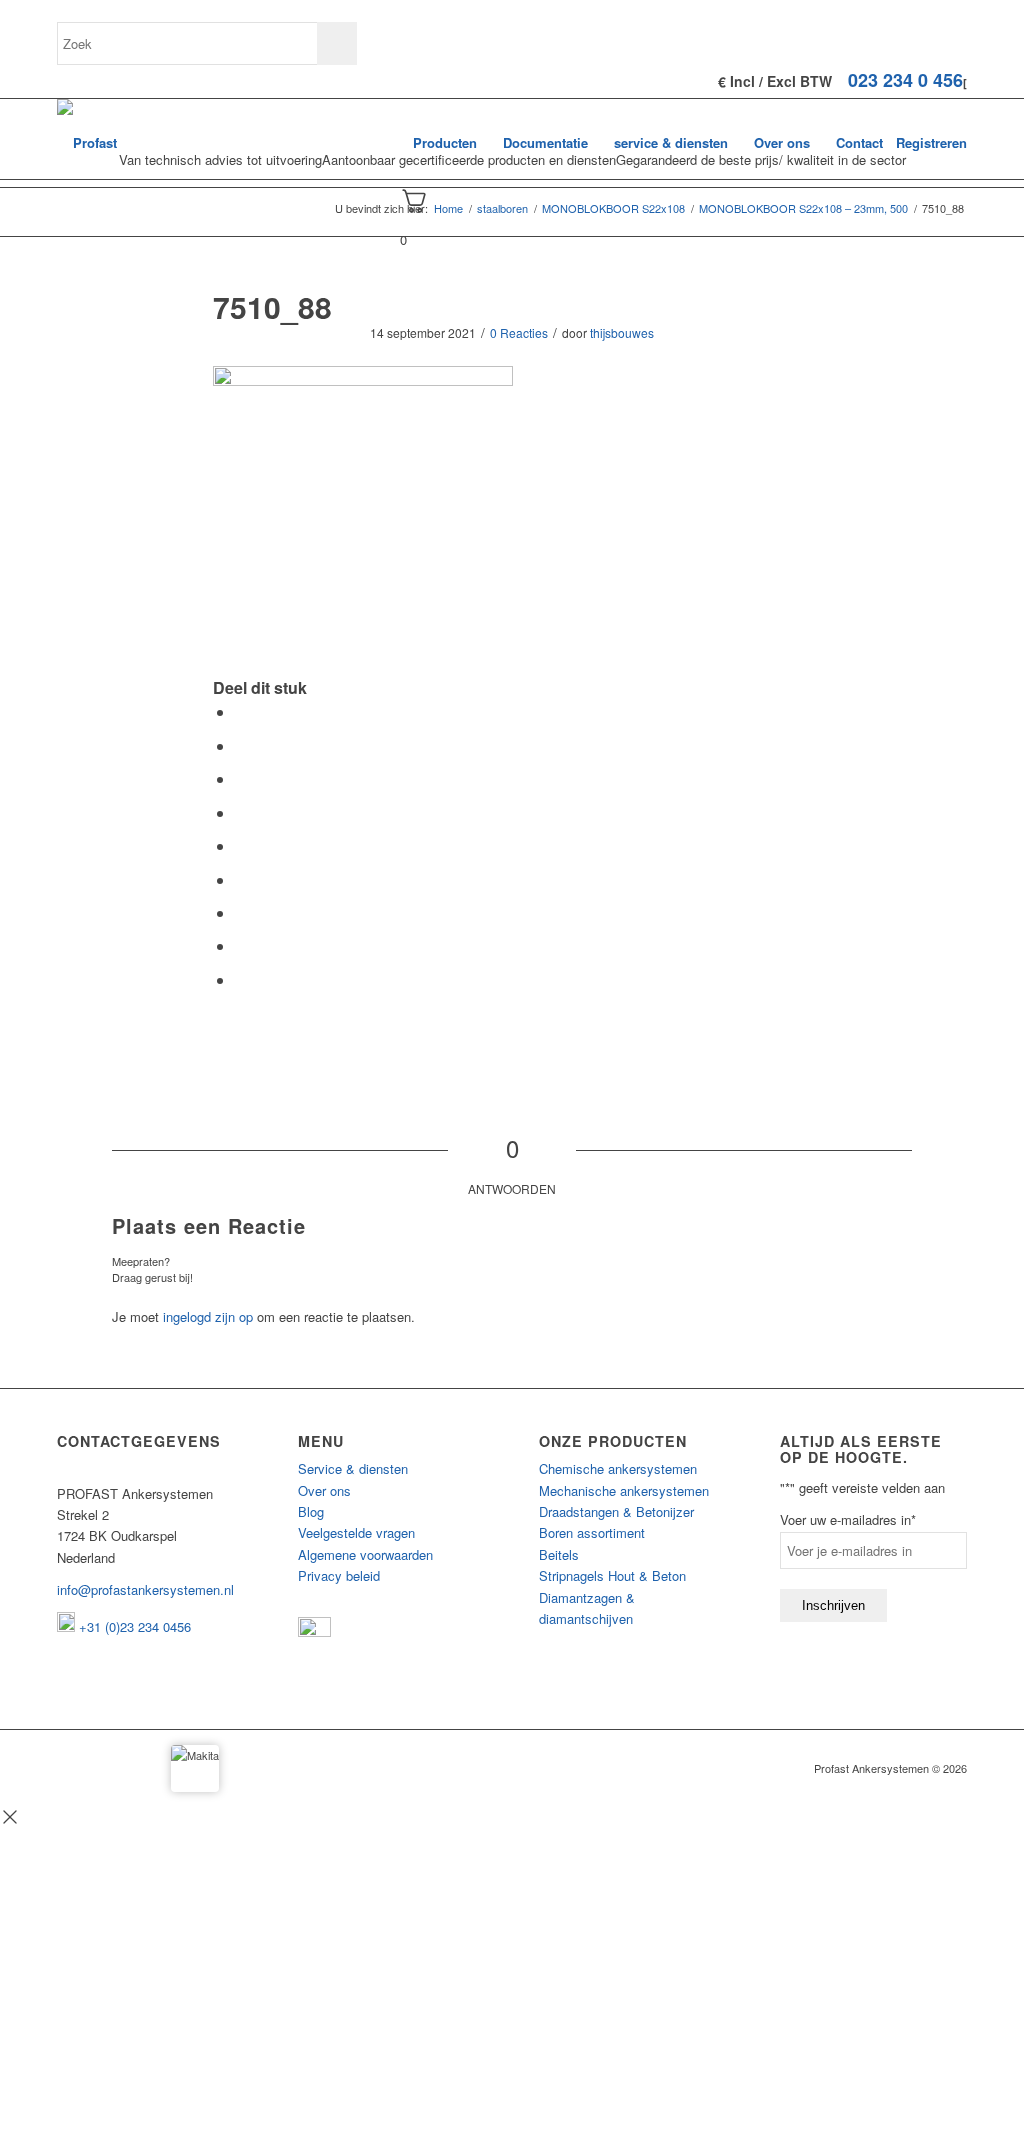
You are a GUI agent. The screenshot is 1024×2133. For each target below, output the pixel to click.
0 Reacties (519, 332)
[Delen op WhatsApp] (241, 778)
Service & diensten (353, 1468)
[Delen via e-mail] (241, 979)
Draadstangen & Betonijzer (616, 1511)
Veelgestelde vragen (356, 1532)
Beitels (559, 1554)
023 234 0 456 (905, 80)
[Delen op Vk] (241, 912)
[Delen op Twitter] (241, 745)
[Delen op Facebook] (241, 711)
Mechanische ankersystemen (624, 1490)
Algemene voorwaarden (365, 1554)
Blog (311, 1511)
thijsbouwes (622, 332)
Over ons (324, 1490)
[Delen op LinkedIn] (241, 845)
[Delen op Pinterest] (241, 812)
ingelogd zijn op (208, 1316)
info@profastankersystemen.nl (145, 1589)
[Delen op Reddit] (241, 945)
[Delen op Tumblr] (241, 879)
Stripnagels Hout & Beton (612, 1575)
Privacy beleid (339, 1575)
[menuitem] (445, 143)
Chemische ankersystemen (618, 1468)
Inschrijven (833, 1605)
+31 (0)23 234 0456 (133, 1626)
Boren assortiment (592, 1532)
